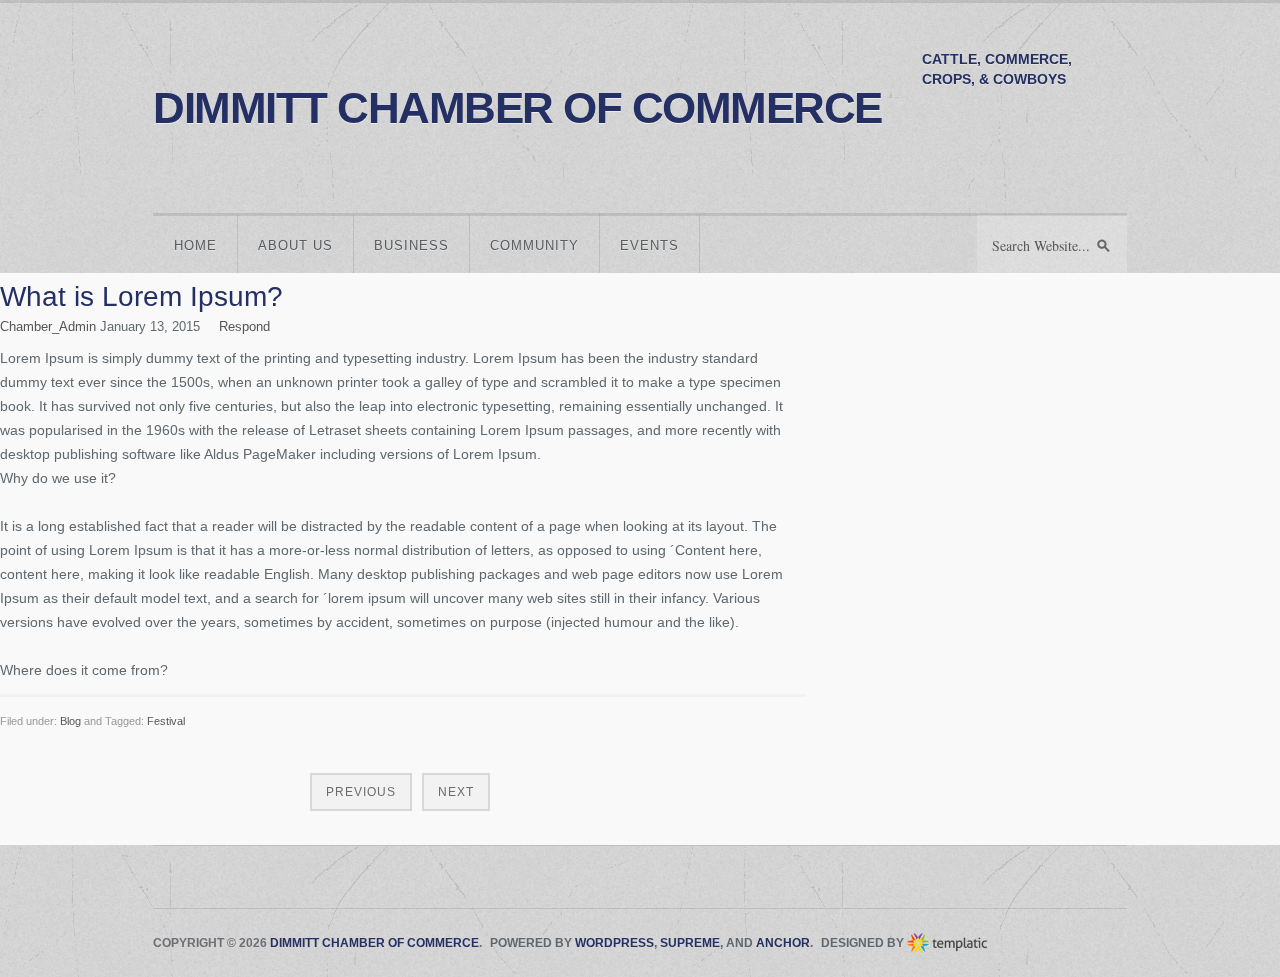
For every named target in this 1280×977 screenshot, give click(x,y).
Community (534, 245)
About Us (295, 245)
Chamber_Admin (48, 326)
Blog (70, 721)
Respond (244, 326)
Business (411, 245)
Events (649, 245)
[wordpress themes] (948, 943)
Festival (166, 721)
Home (195, 245)
